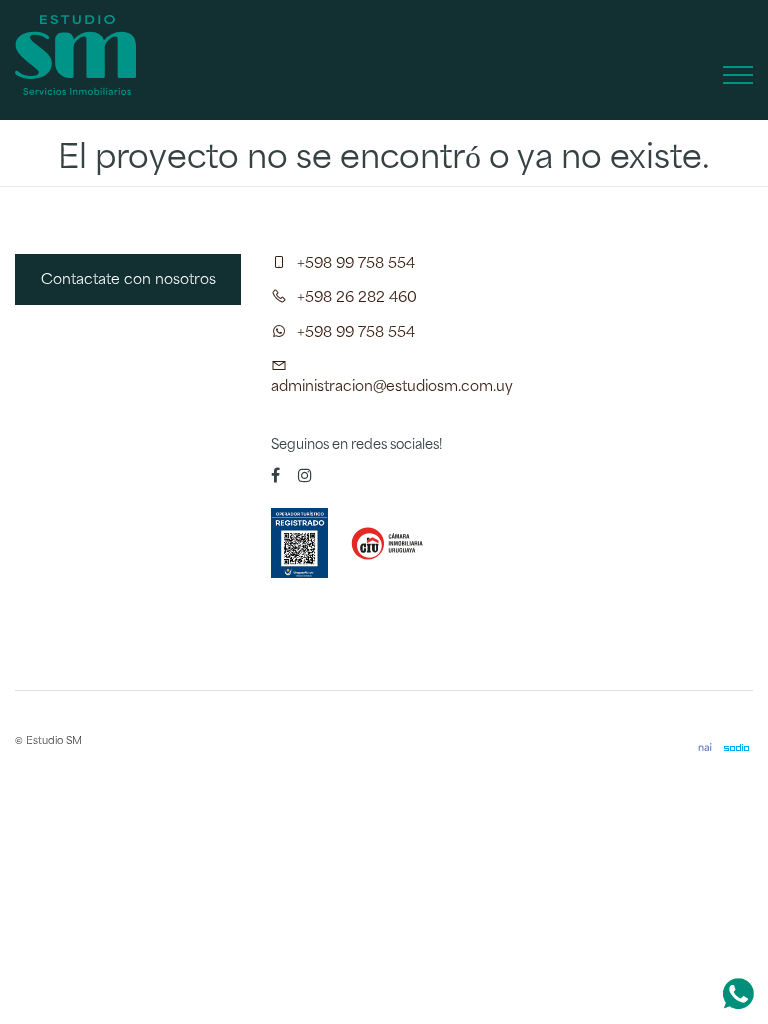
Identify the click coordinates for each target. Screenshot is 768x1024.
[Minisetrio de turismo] (301, 543)
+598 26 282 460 (357, 298)
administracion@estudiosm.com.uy (392, 387)
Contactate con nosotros (128, 280)
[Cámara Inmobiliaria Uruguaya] (390, 543)
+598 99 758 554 (356, 264)
